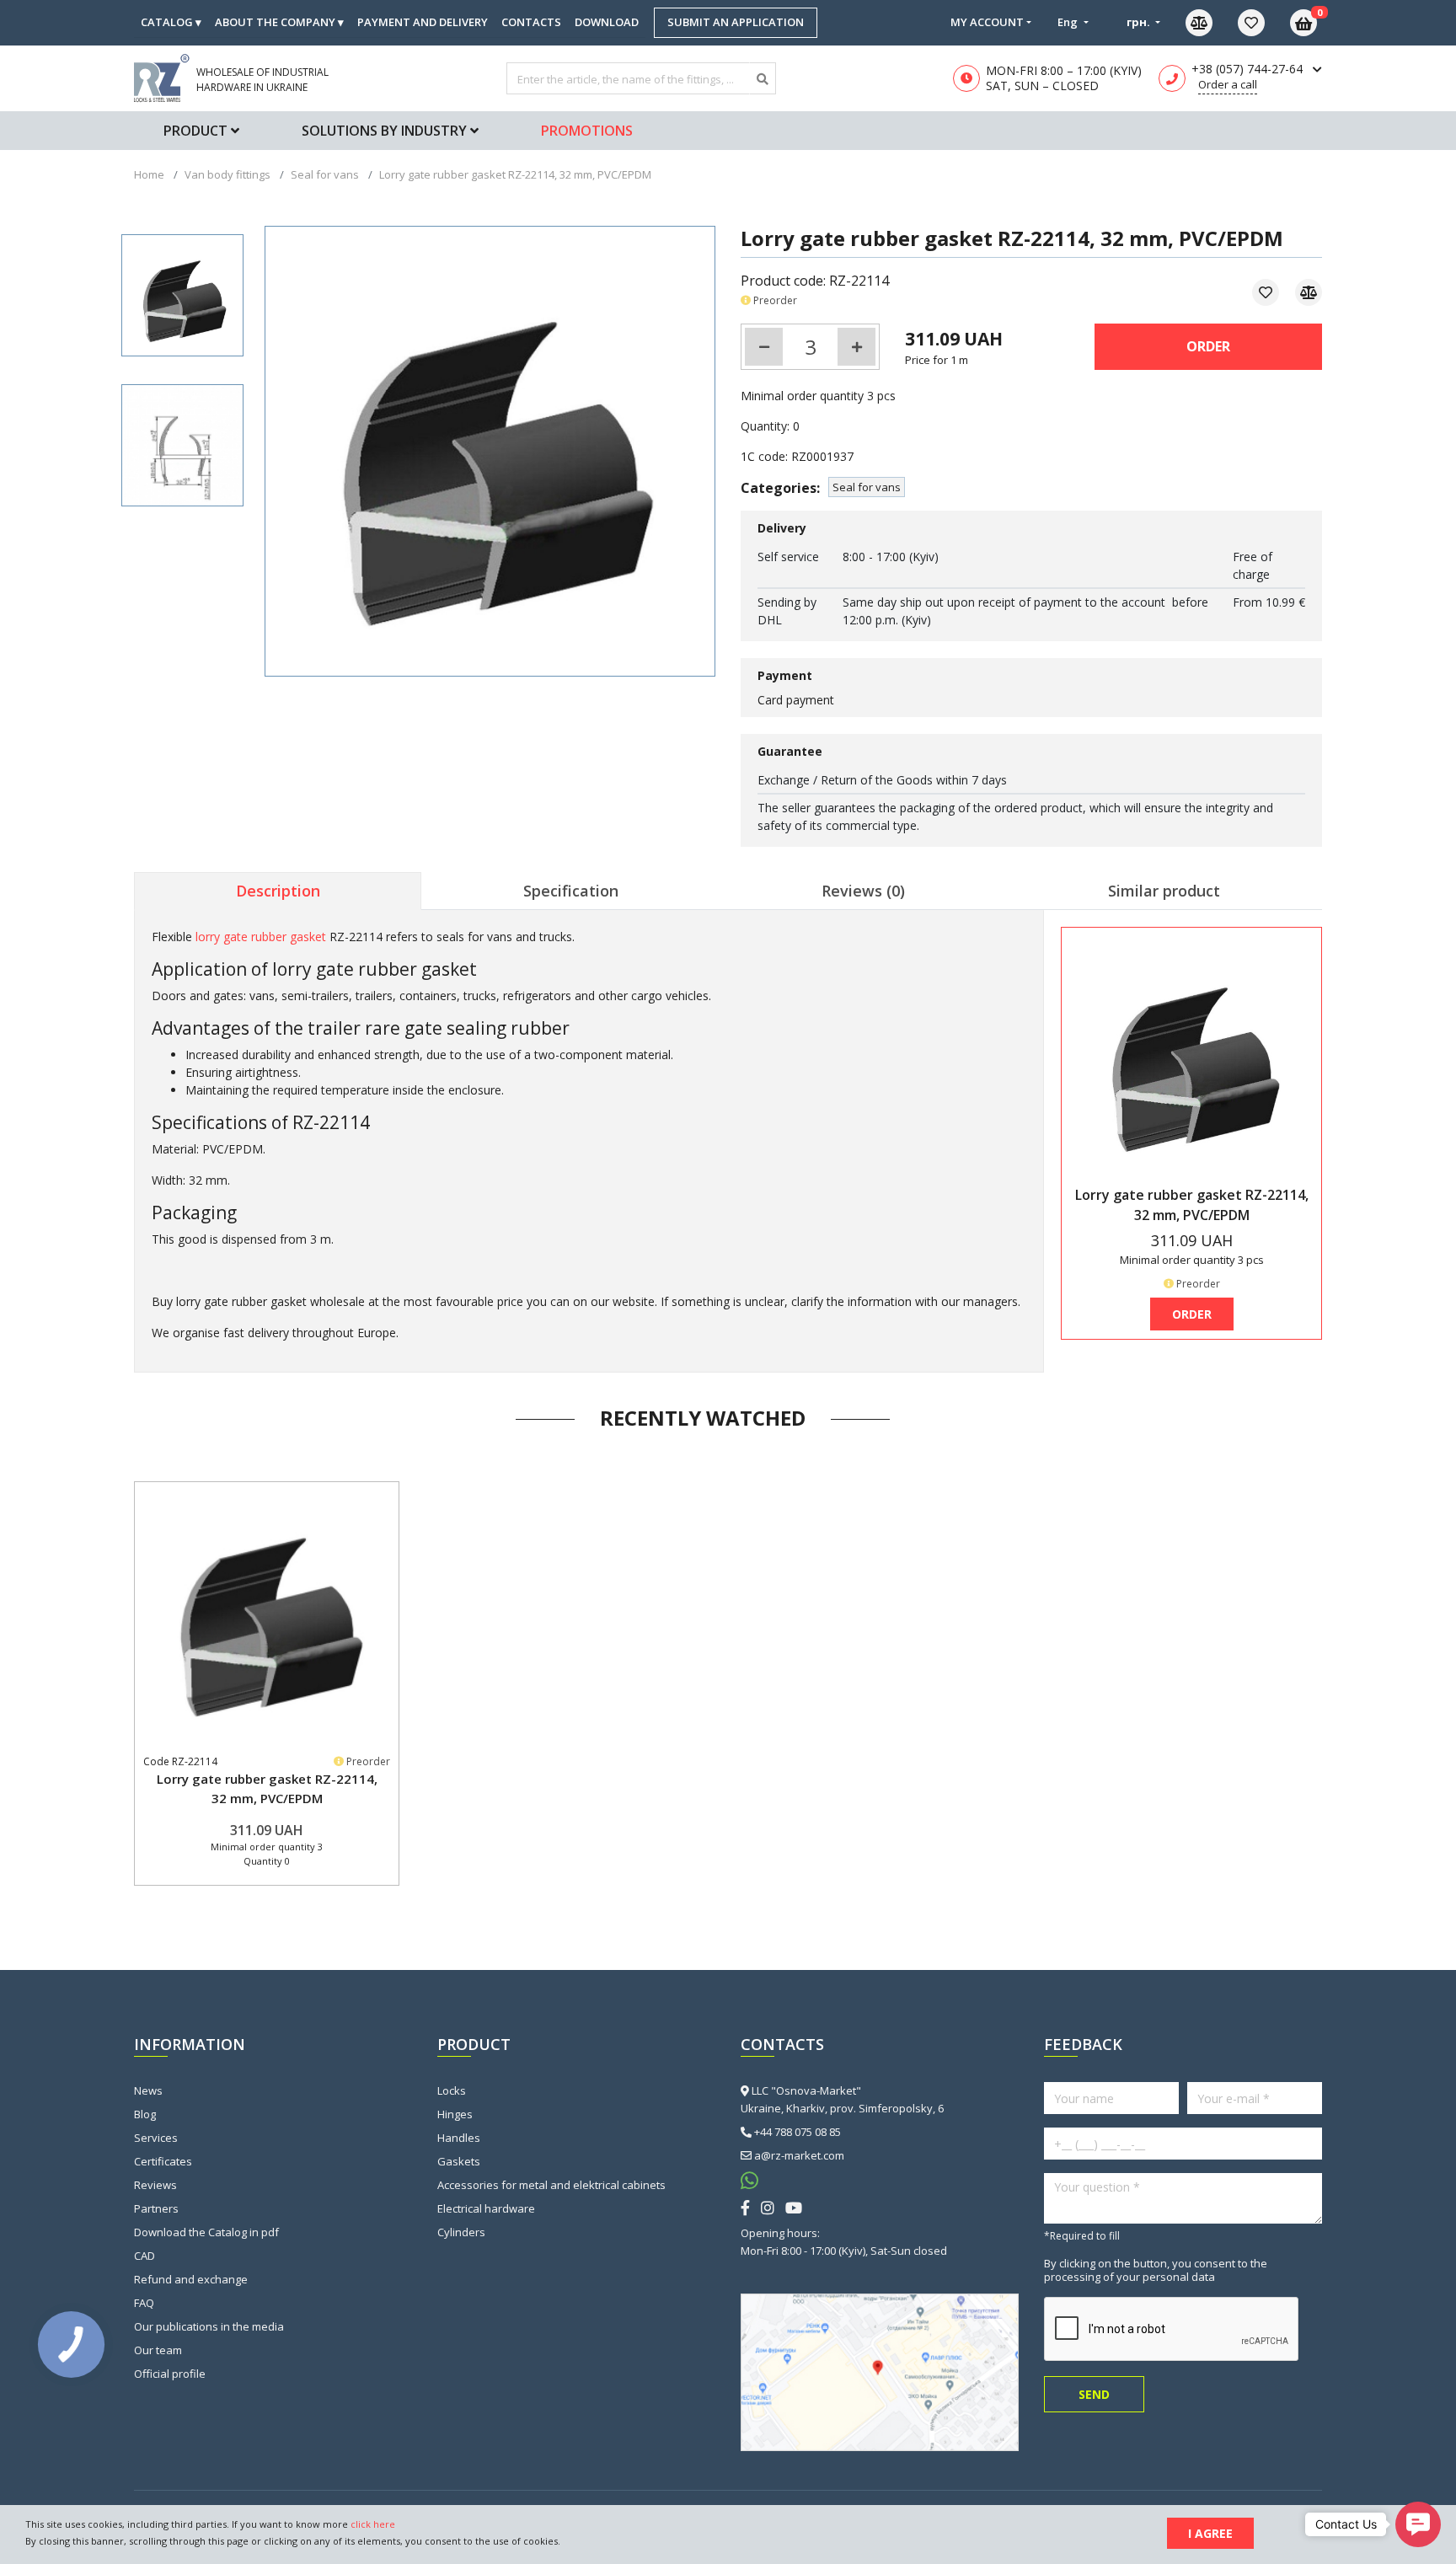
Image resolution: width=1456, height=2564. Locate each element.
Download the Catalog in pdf (206, 2232)
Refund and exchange (191, 2279)
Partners (156, 2208)
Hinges (455, 2114)
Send (1094, 2394)
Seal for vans (867, 487)
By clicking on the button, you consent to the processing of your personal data (1156, 2270)
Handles (459, 2138)
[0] (1264, 23)
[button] (1418, 2524)
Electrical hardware (486, 2208)
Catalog (171, 22)
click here (373, 2524)
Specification (571, 891)
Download (607, 22)
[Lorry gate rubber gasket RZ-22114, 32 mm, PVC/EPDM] (182, 295)
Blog (145, 2114)
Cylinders (461, 2232)
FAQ (144, 2303)
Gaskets (459, 2161)
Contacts (531, 22)
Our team (158, 2350)
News (148, 2090)
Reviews (155, 2185)
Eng (1069, 22)
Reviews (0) (863, 891)
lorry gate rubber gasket (261, 937)
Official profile (170, 2374)
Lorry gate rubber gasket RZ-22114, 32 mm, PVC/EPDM (267, 1788)
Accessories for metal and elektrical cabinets (551, 2185)
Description (278, 891)
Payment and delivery (423, 22)
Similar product (1164, 891)
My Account (987, 22)
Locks (452, 2090)
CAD (145, 2256)
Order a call (1228, 84)
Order (1208, 346)
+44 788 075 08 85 (798, 2132)
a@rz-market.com (799, 2155)
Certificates (163, 2161)
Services (156, 2138)
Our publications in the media (209, 2326)
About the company (279, 22)
